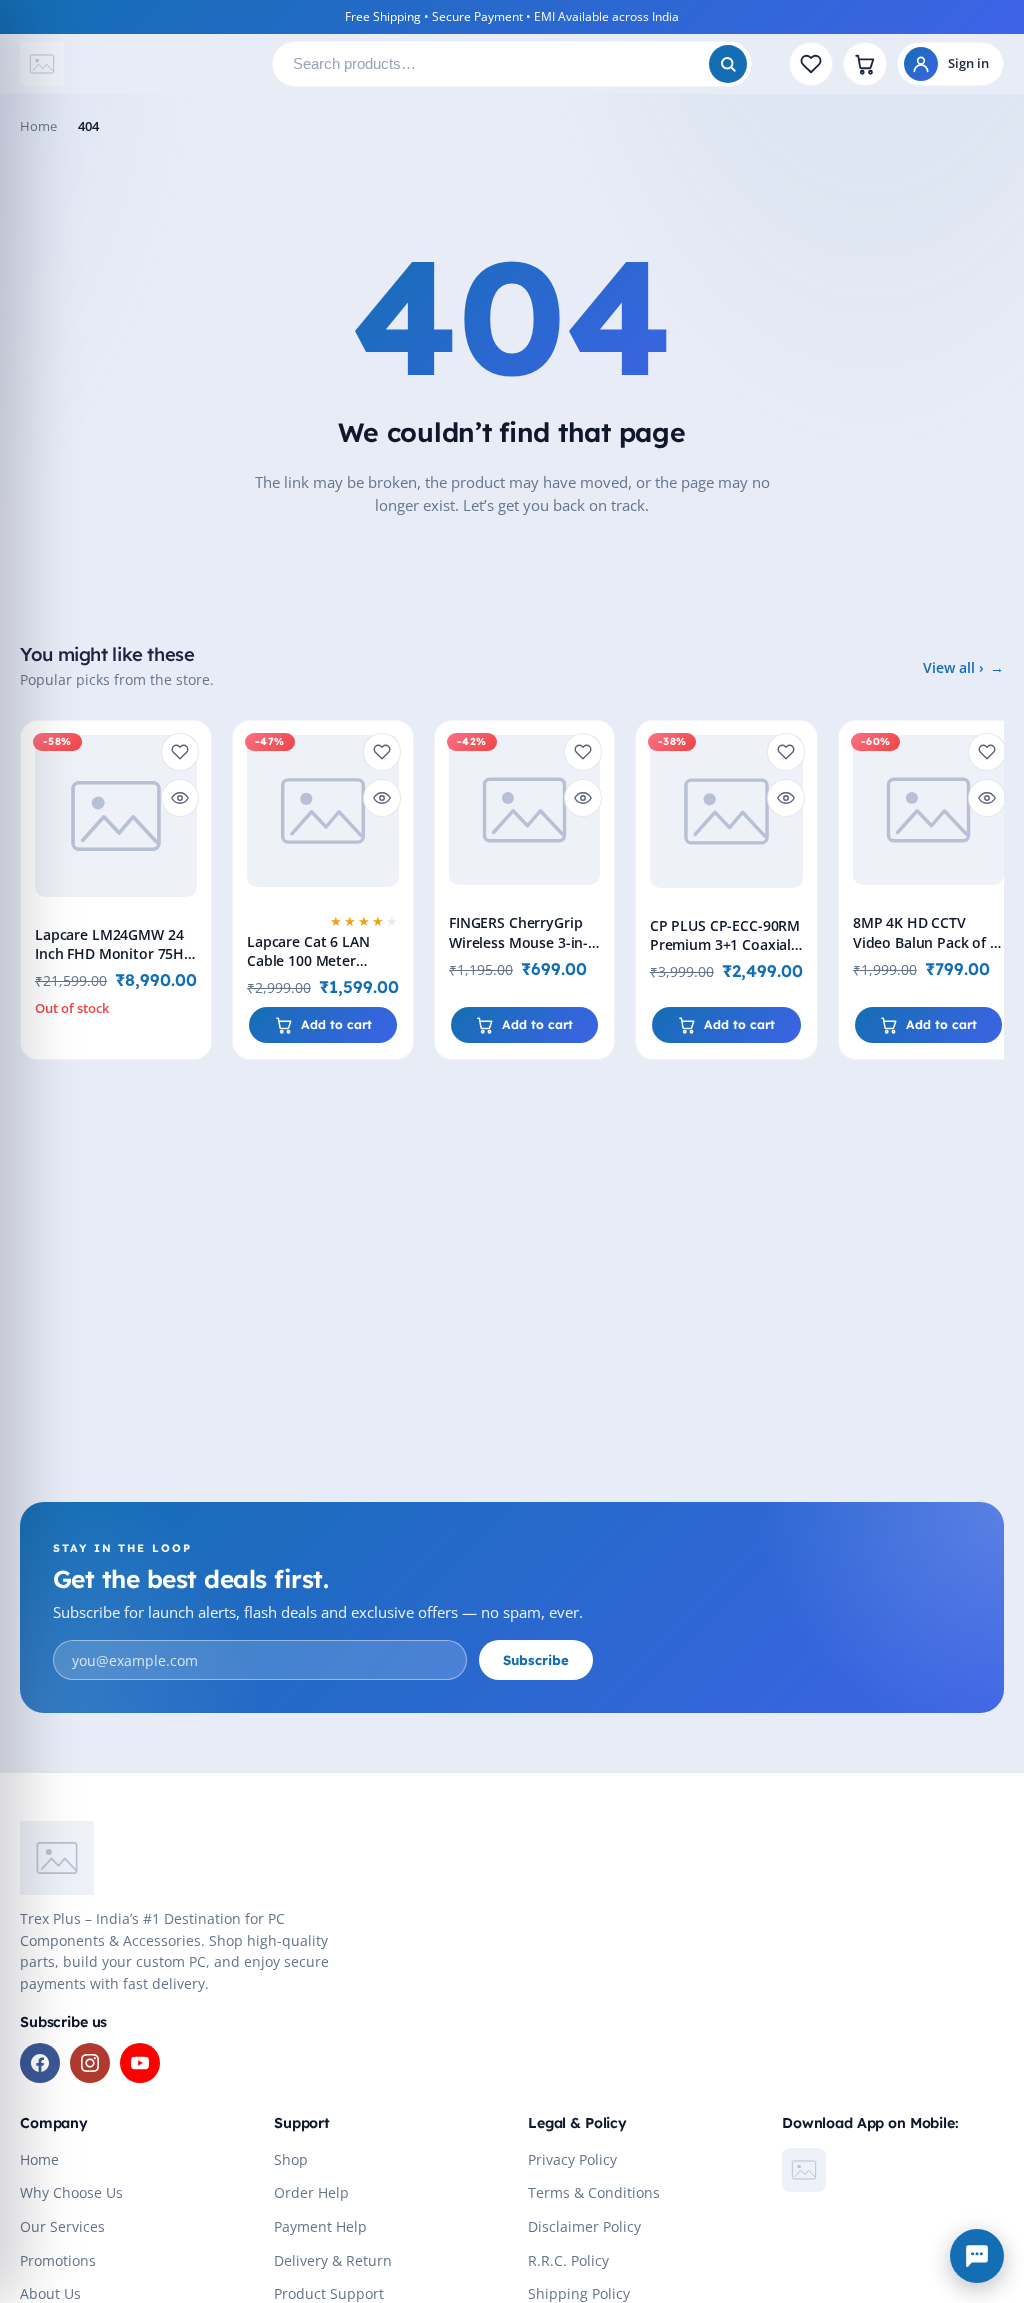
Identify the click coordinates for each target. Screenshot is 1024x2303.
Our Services (62, 2227)
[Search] (728, 64)
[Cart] (865, 64)
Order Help (311, 2193)
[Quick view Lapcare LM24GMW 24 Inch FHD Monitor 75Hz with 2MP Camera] (180, 798)
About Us (50, 2294)
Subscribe (536, 1660)
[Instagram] (90, 2063)
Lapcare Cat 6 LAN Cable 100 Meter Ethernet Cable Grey (314, 960)
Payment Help (320, 2227)
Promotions (58, 2261)
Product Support (329, 2294)
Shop (291, 2160)
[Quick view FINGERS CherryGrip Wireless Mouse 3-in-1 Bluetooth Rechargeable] (583, 798)
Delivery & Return (333, 2261)
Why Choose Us (71, 2193)
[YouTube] (140, 2063)
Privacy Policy (572, 2160)
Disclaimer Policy (584, 2227)
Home (38, 126)
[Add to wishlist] (180, 752)
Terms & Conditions (594, 2193)
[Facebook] (40, 2063)
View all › (953, 667)
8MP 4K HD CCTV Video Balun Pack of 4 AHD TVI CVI (925, 941)
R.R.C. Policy (568, 2261)
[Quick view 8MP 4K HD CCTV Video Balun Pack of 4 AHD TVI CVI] (987, 798)
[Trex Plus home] (138, 64)
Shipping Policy (579, 2294)
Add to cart (336, 1024)
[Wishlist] (811, 64)
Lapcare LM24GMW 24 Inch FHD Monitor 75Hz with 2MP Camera (113, 953)
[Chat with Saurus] (977, 2256)
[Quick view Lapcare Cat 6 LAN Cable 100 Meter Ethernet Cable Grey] (382, 798)
